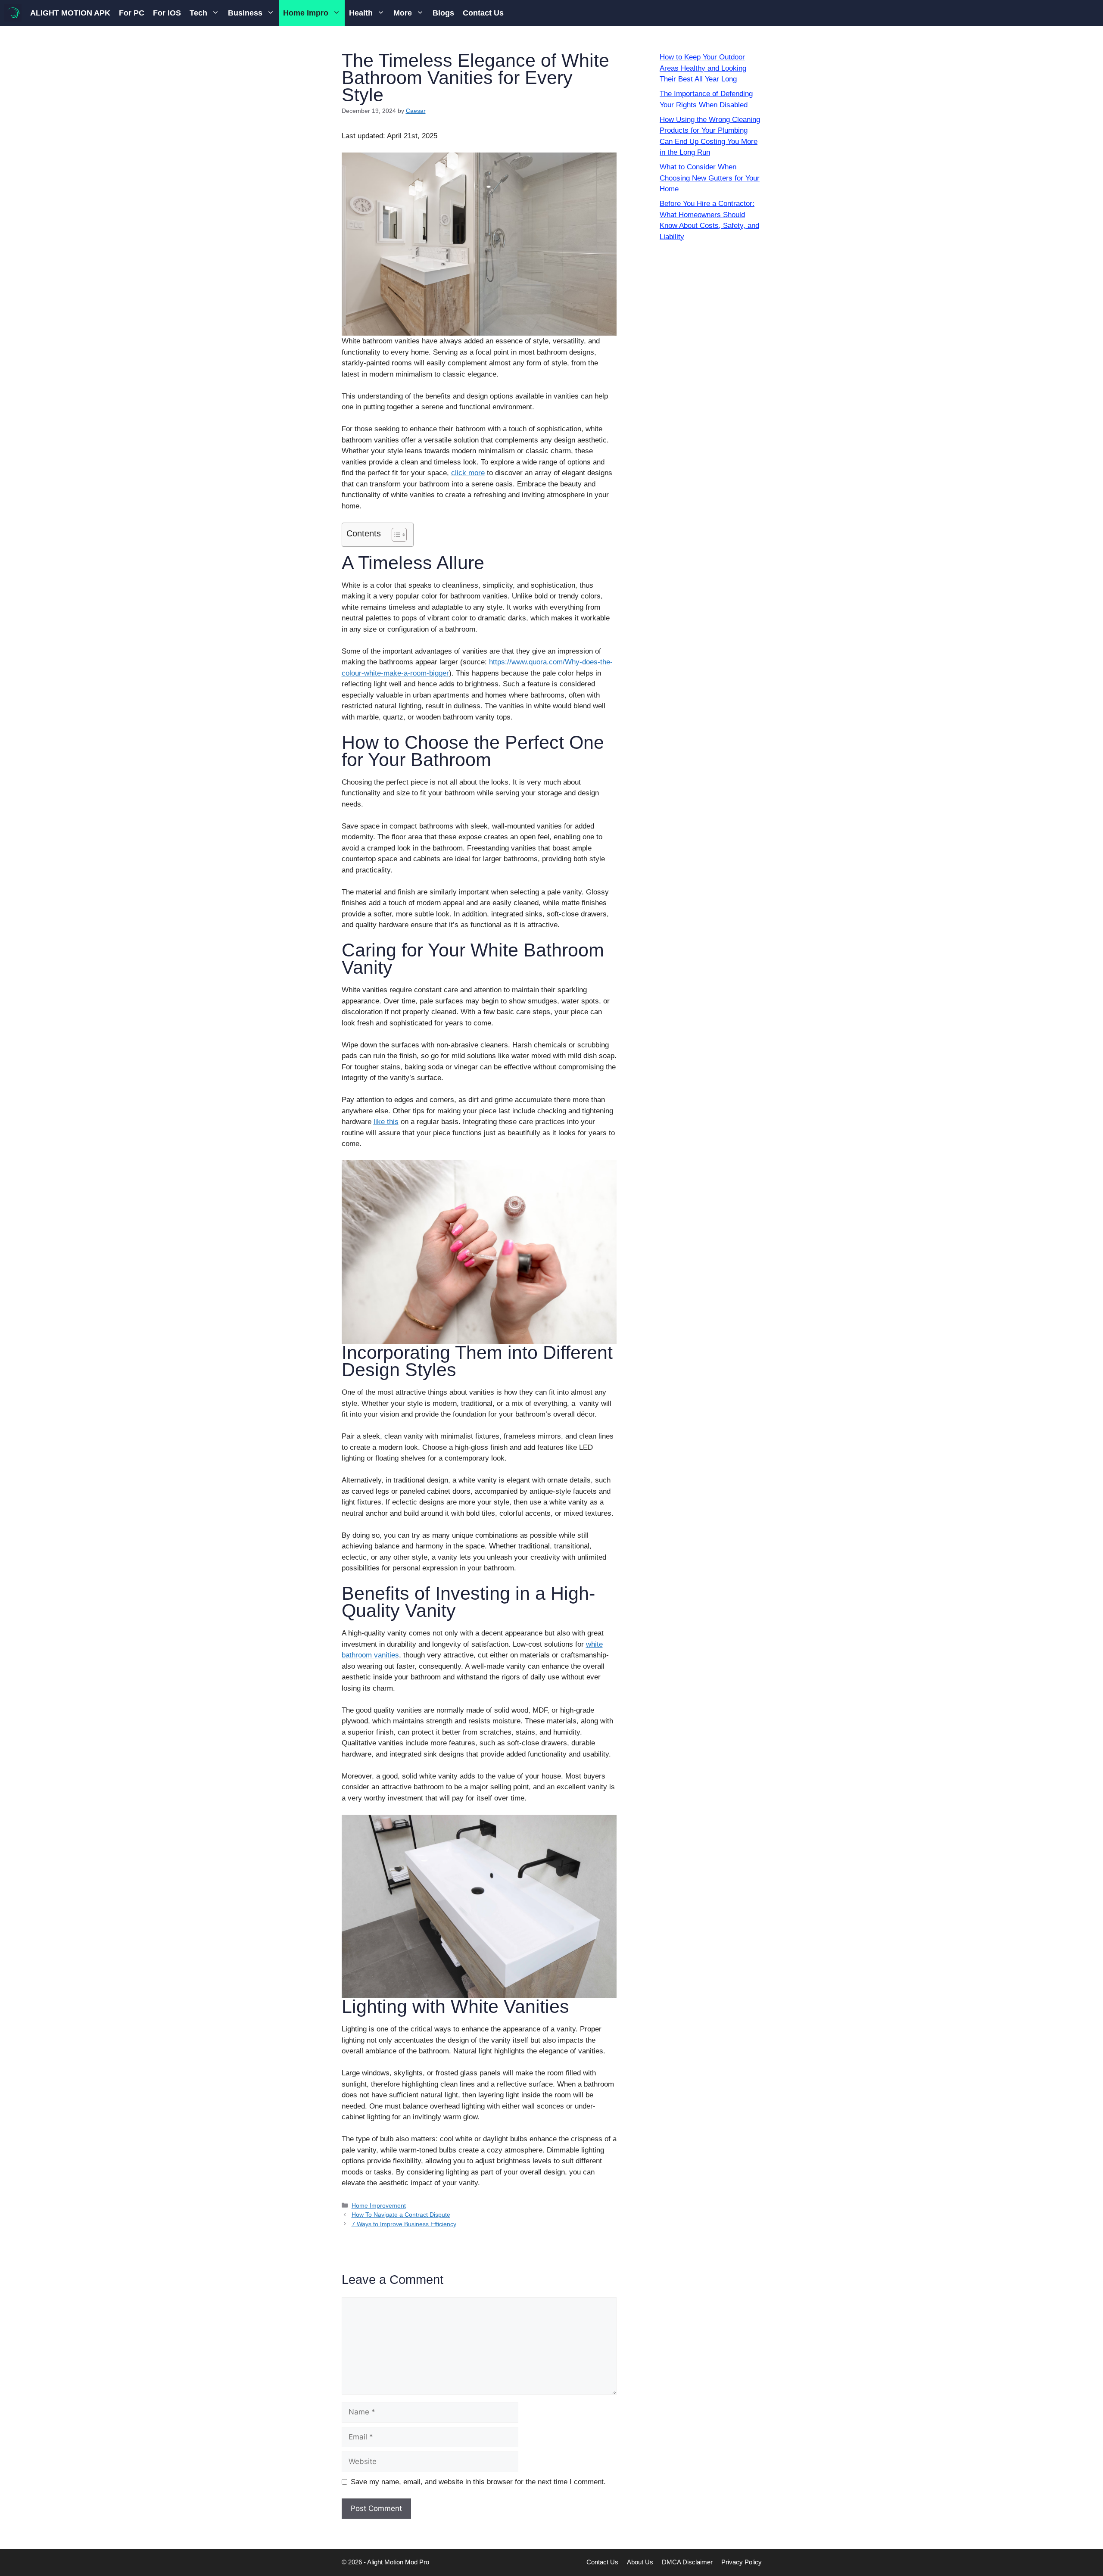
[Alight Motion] (13, 13)
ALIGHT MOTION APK (70, 13)
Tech (198, 13)
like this (386, 1122)
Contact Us (483, 13)
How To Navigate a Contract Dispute (401, 2215)
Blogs (443, 13)
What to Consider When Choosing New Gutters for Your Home (710, 178)
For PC (132, 13)
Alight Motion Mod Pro (398, 2562)
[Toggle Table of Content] (395, 535)
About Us (640, 2562)
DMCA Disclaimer (687, 2562)
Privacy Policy (742, 2562)
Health (361, 13)
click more (468, 473)
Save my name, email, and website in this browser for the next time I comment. (478, 2482)
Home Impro (306, 13)
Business (245, 13)
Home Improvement (379, 2205)
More (403, 13)
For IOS (167, 13)
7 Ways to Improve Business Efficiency (404, 2224)
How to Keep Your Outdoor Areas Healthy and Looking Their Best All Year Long (703, 68)
